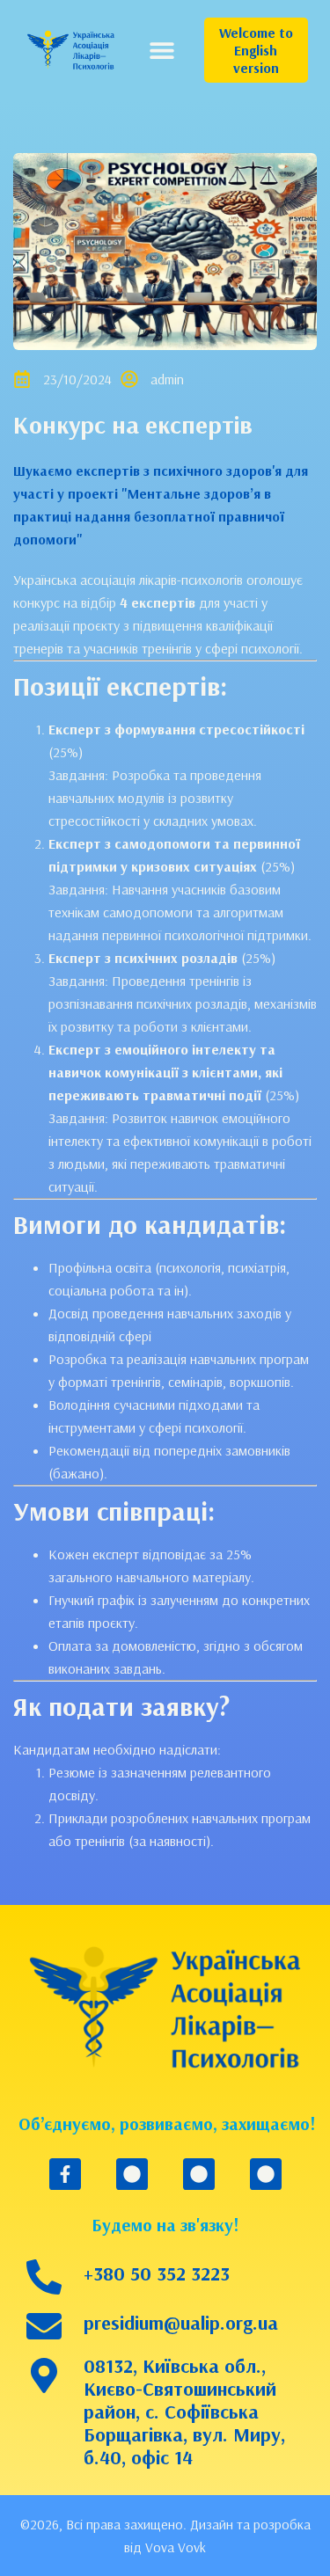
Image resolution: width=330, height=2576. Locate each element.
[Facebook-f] (65, 2174)
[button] (162, 51)
